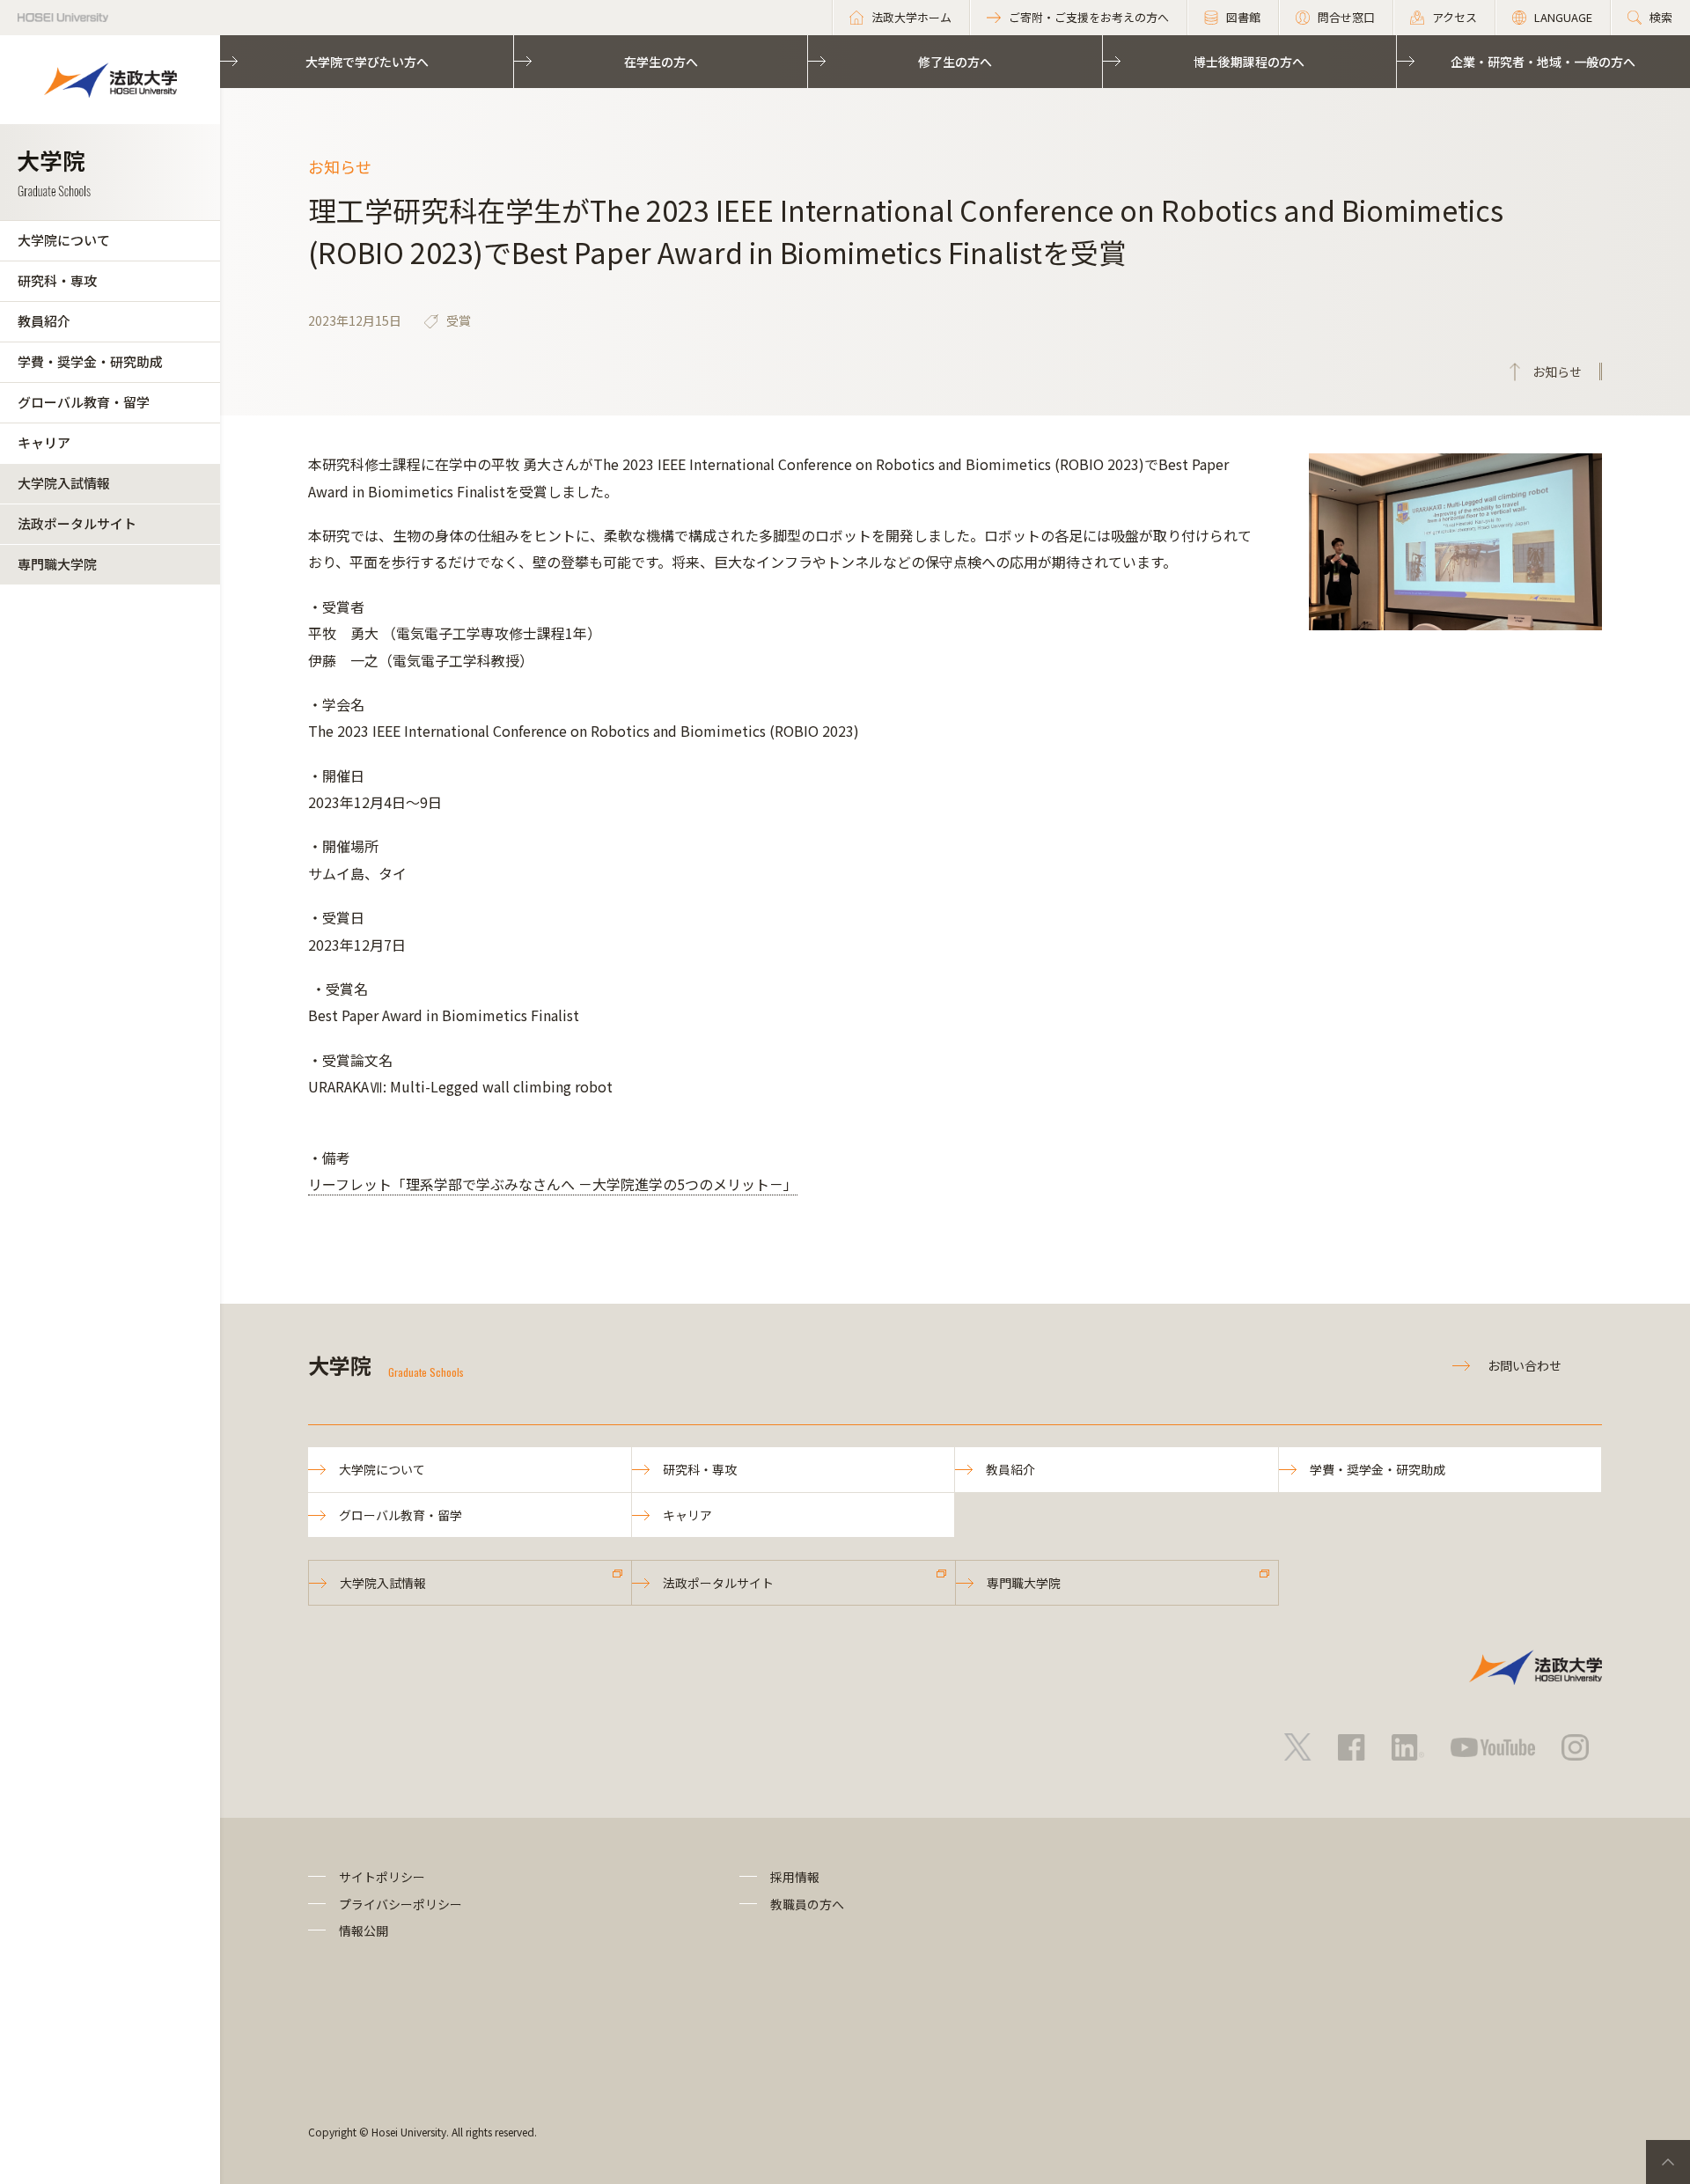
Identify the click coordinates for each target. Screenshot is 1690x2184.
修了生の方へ (955, 62)
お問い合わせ (1525, 1365)
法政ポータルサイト (77, 523)
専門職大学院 (57, 564)
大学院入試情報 (64, 483)
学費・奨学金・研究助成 (90, 361)
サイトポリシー (382, 1877)
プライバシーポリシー (400, 1904)
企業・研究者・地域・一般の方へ (1543, 62)
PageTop (1668, 2162)
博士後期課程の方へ (1249, 62)
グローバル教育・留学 (84, 402)
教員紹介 (44, 321)
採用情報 (795, 1877)
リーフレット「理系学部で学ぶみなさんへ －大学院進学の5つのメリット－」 (553, 1184)
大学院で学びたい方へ (367, 62)
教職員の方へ (807, 1904)
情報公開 (364, 1930)
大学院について (64, 240)
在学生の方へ (661, 62)
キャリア (44, 442)
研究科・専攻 (57, 280)
